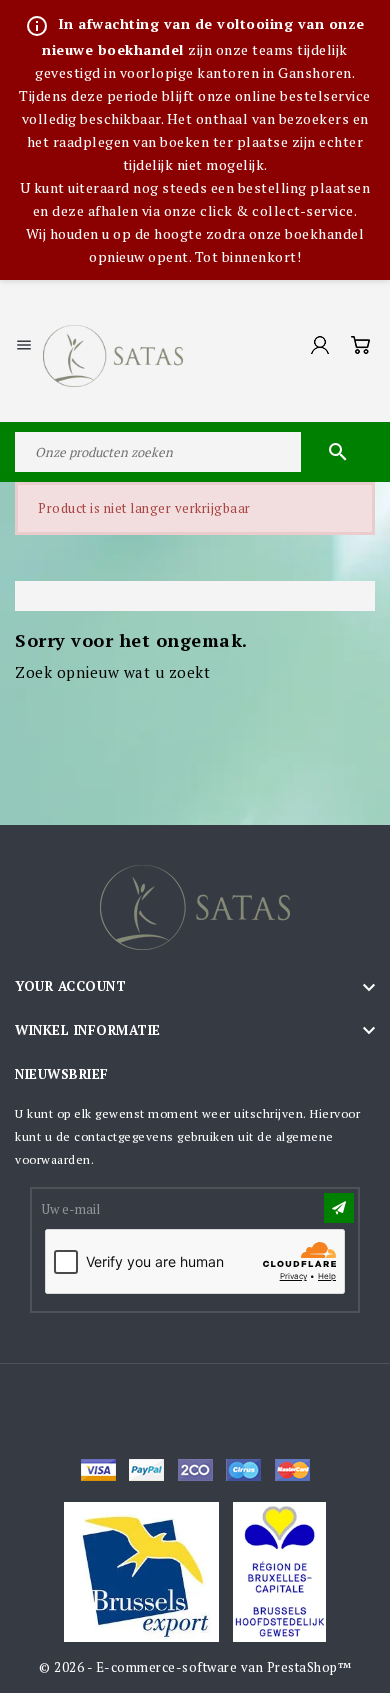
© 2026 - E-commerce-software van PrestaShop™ (195, 1667)
